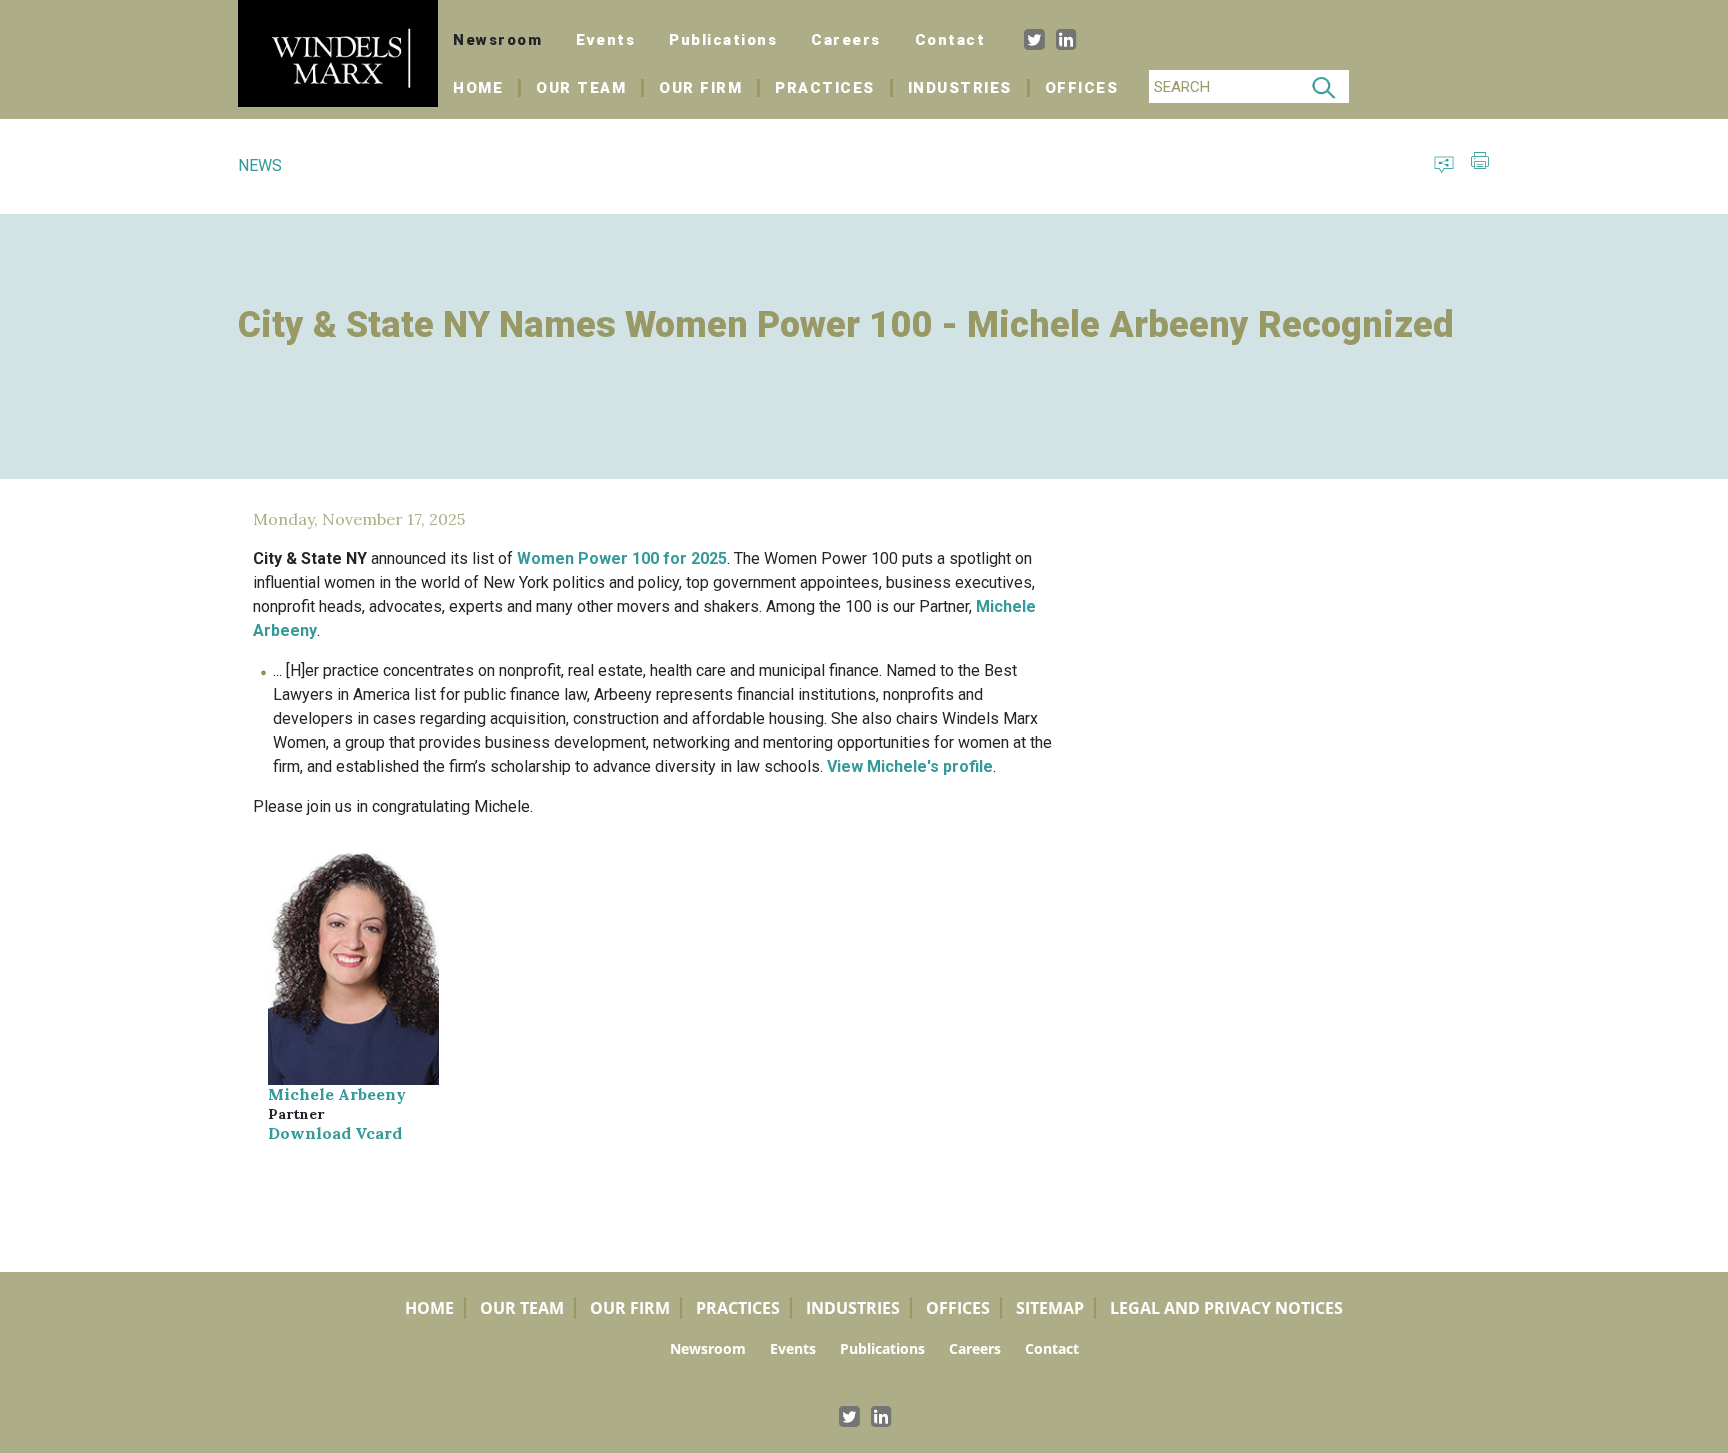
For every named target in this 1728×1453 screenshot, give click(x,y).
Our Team (581, 88)
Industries (960, 88)
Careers (846, 40)
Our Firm (700, 88)
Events (605, 40)
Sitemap (1050, 1308)
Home (487, 88)
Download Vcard (335, 1133)
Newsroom (497, 40)
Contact (950, 40)
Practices (825, 88)
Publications (723, 40)
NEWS (260, 165)
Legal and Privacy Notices (1226, 1308)
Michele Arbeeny (337, 1094)
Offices (1082, 88)
